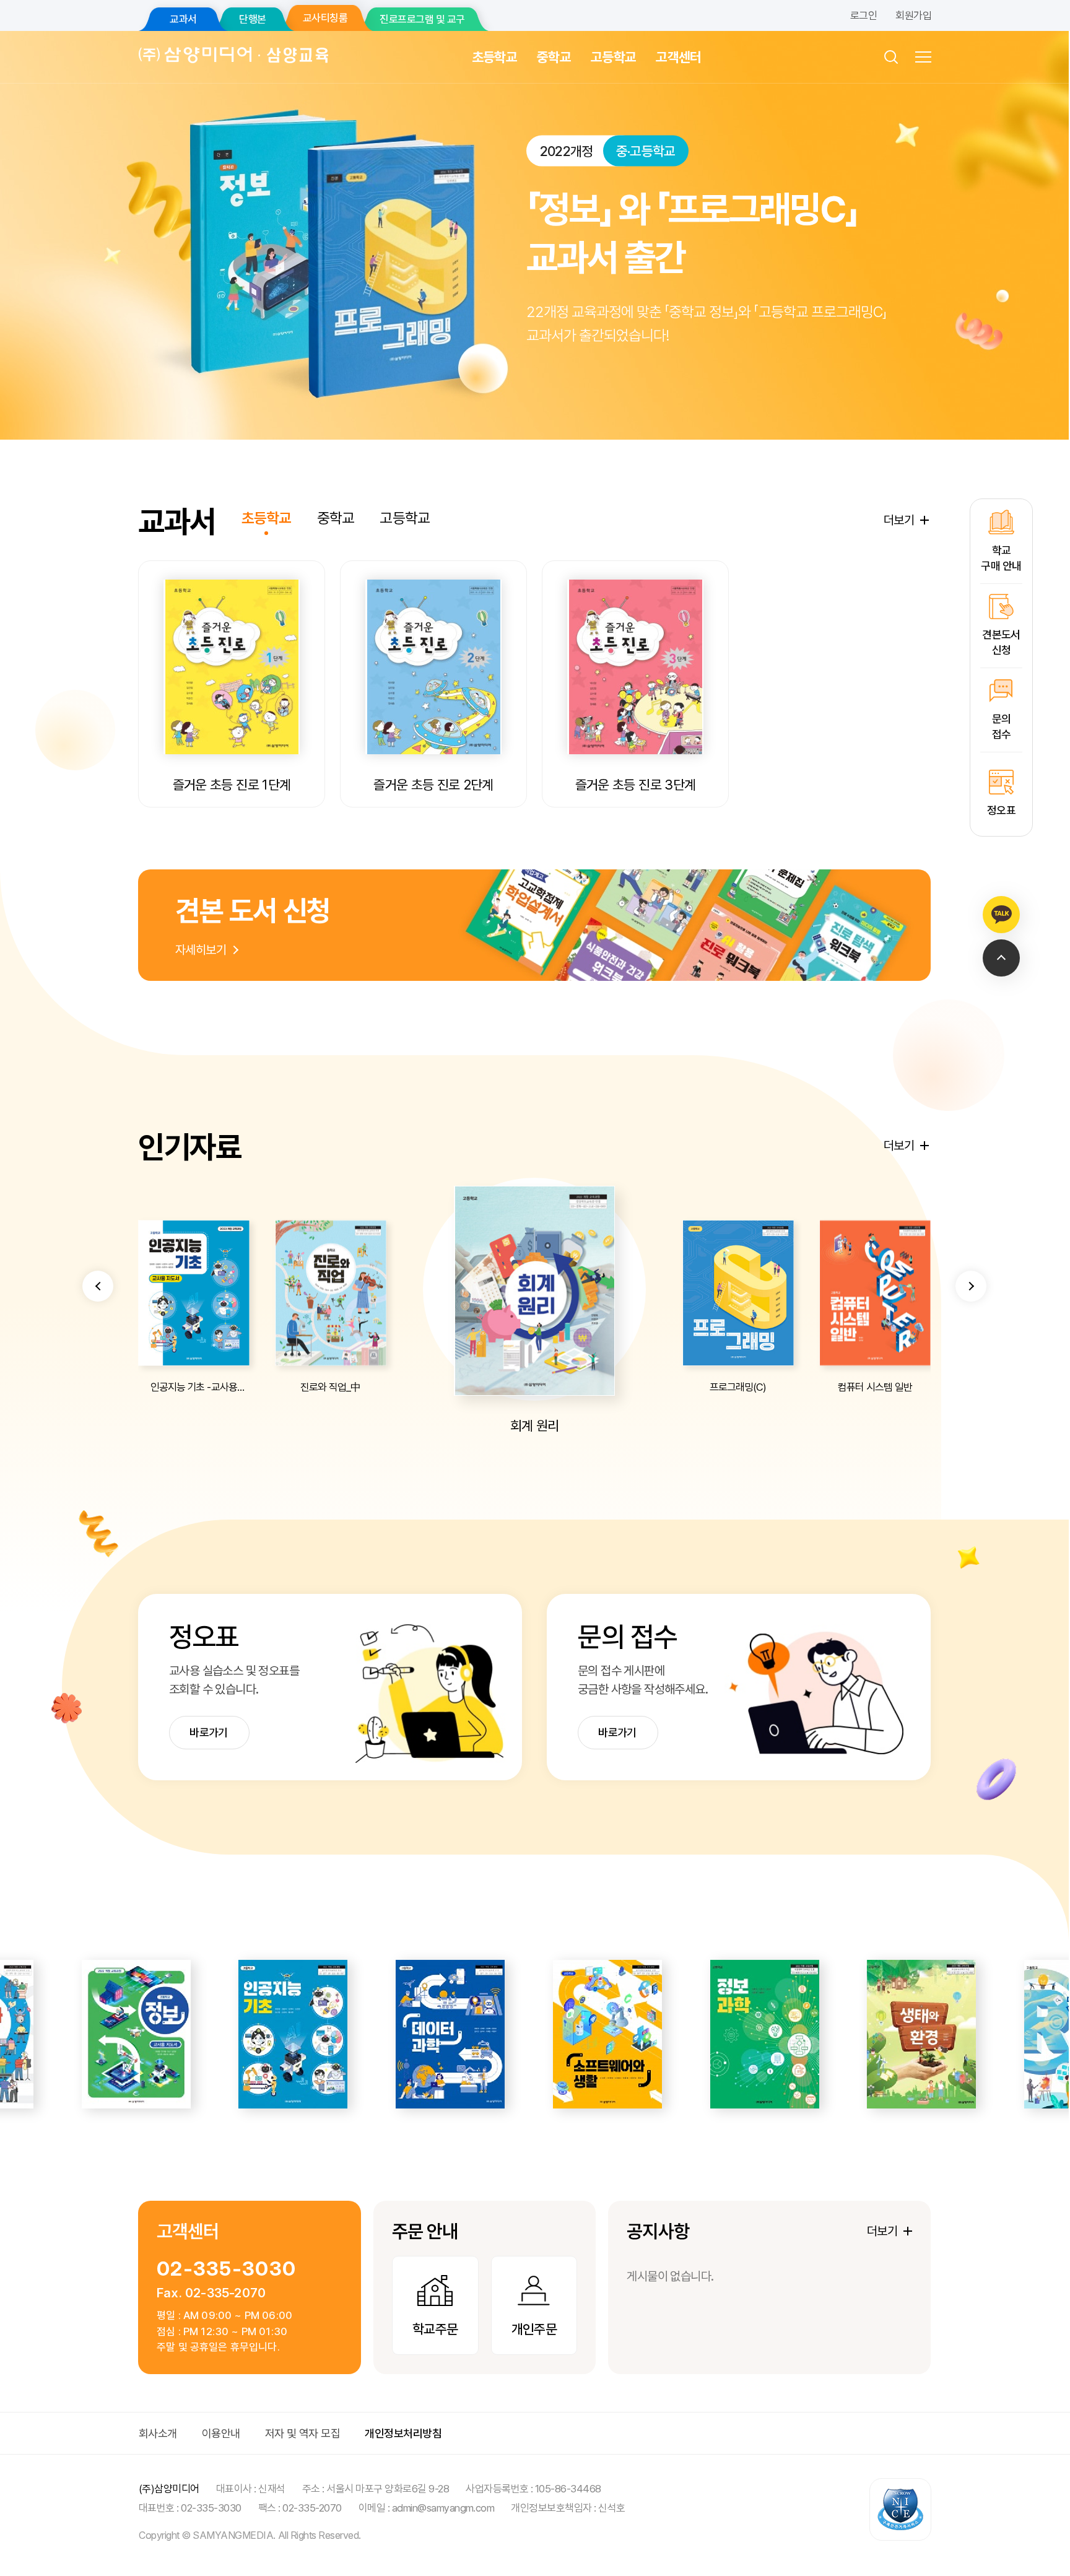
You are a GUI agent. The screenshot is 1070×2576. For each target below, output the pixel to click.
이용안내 (221, 2433)
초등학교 (494, 57)
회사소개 (158, 2433)
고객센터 (678, 57)
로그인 (863, 15)
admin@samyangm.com (443, 2508)
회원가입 (913, 15)
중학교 (554, 57)
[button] (98, 1286)
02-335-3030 (226, 2269)
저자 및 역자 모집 (303, 2433)
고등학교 (613, 57)
